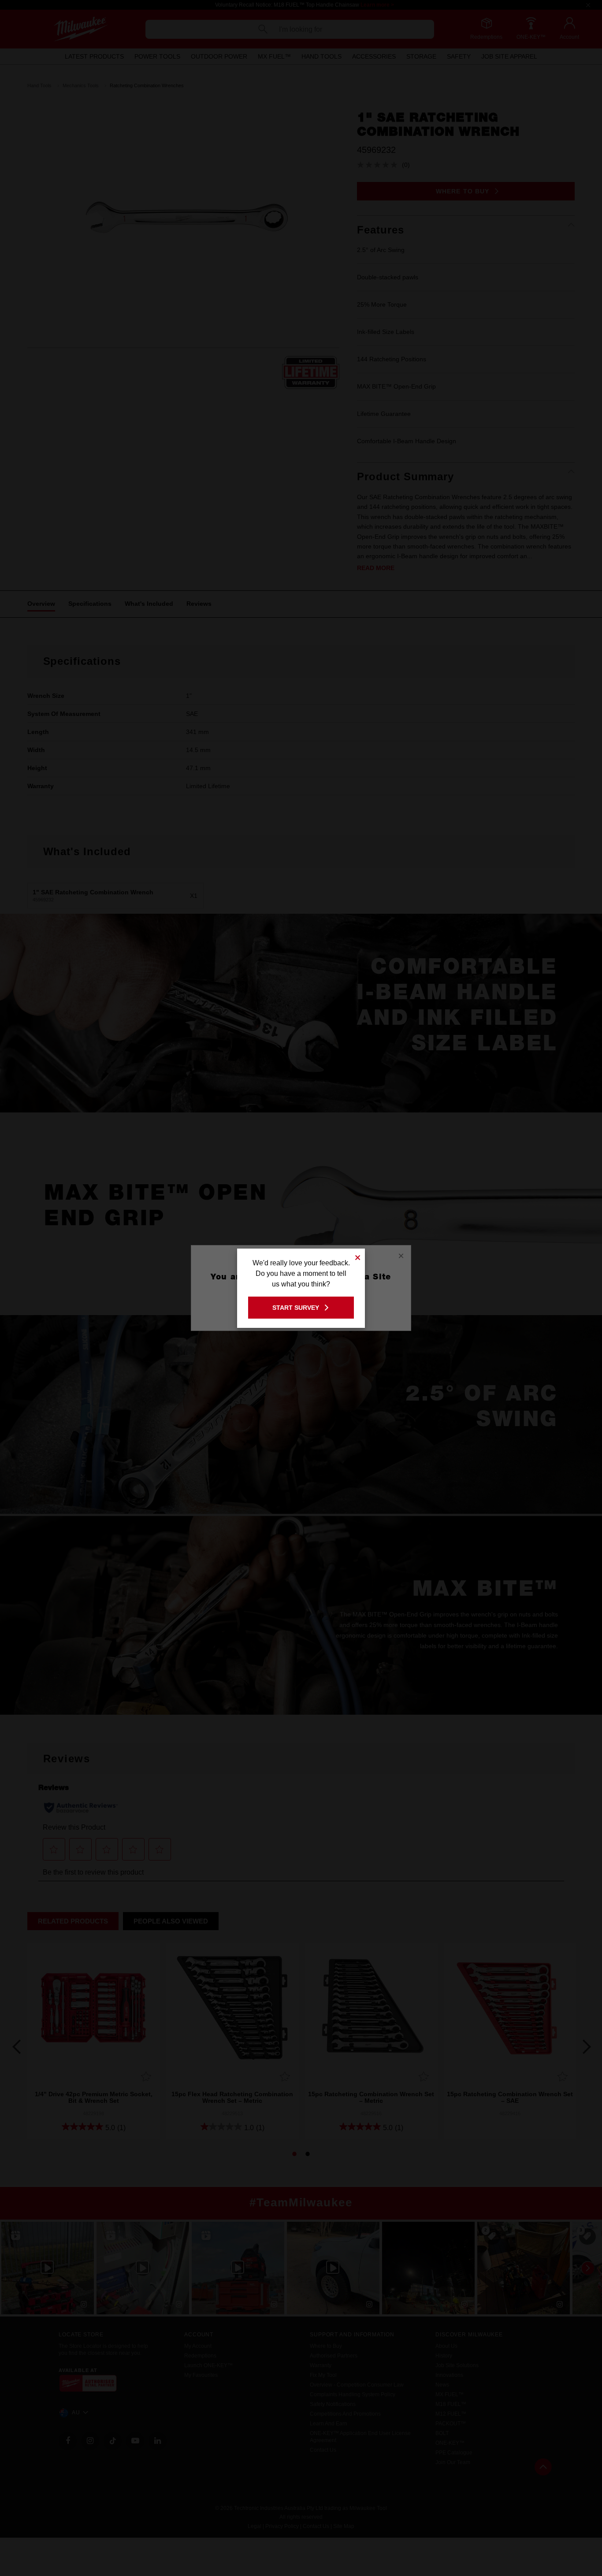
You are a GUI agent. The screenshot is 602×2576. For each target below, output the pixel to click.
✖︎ (358, 1256)
